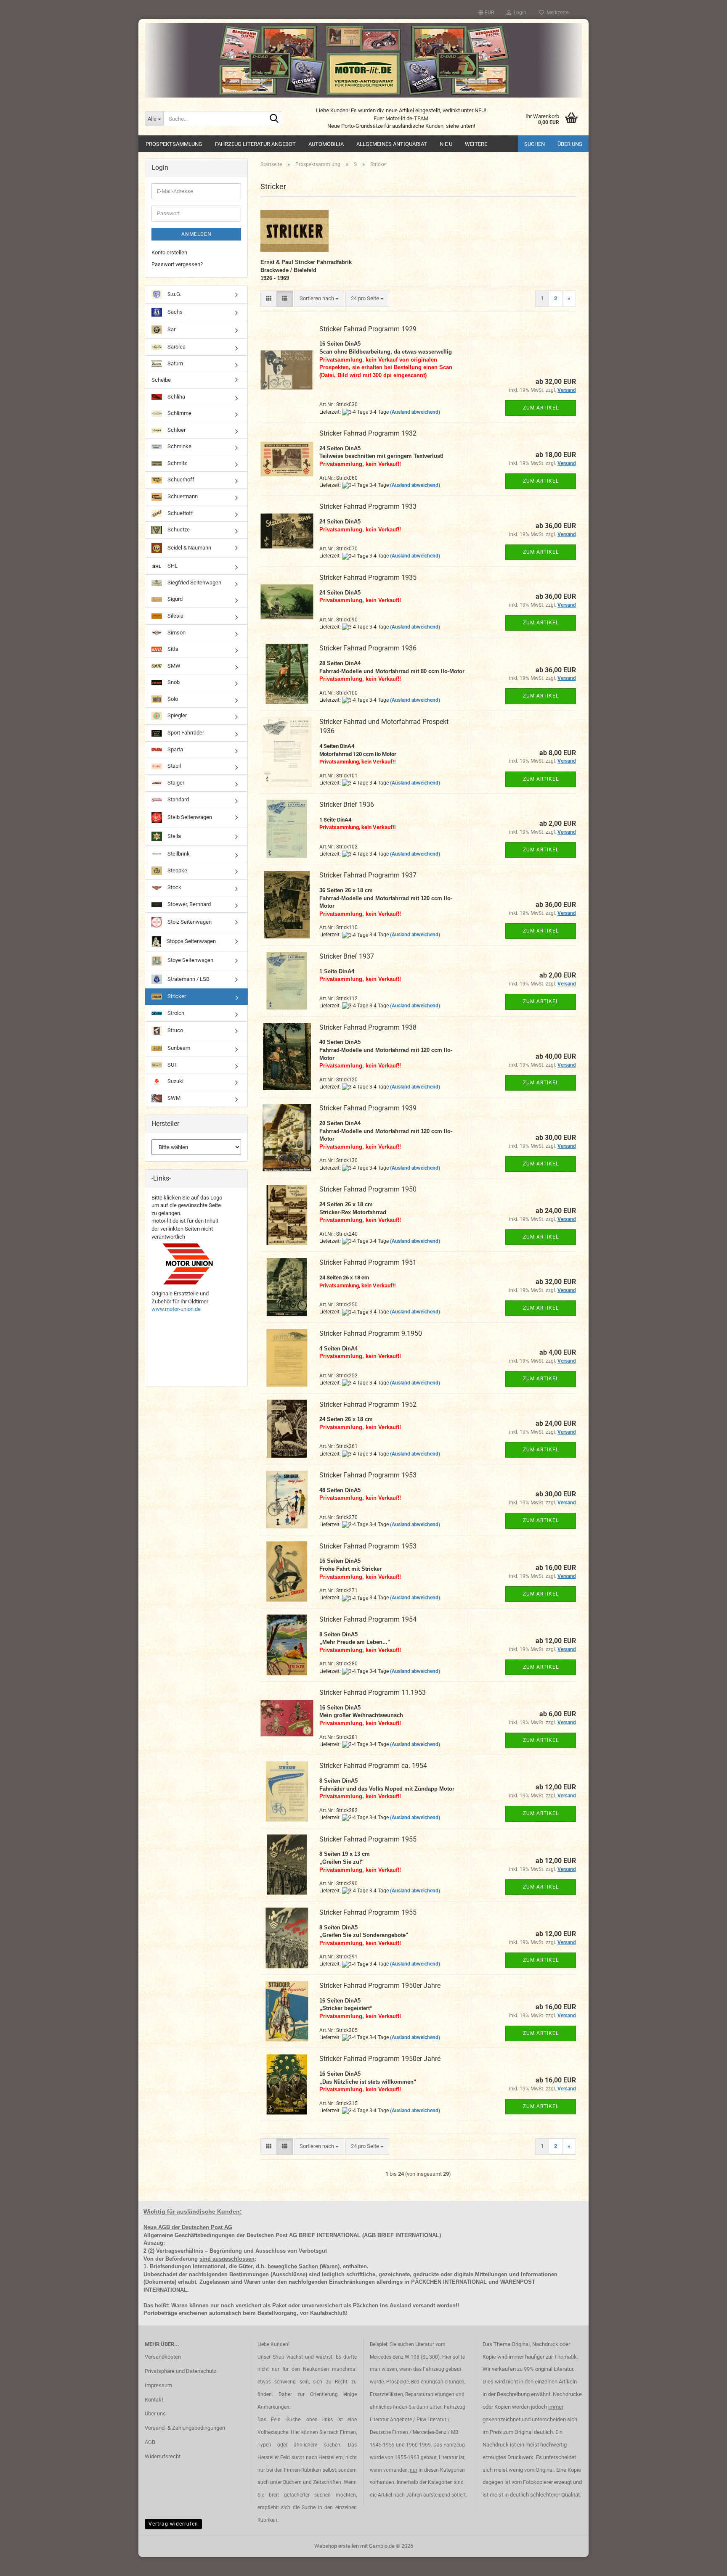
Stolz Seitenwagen (189, 922)
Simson (176, 633)
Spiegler (176, 716)
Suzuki (175, 1081)
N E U (446, 144)
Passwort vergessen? (177, 264)
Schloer (176, 430)
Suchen (535, 144)
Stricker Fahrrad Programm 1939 (368, 1108)
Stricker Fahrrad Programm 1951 (368, 1262)
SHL (172, 566)
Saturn (175, 363)
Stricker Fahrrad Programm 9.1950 (371, 1333)
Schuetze (178, 530)
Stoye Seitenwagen (190, 960)
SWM (173, 1098)
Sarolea (176, 347)
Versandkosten (163, 2357)
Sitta (172, 649)
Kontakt (154, 2400)
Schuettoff (180, 513)
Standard (178, 799)
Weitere (476, 144)
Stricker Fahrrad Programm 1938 (368, 1027)
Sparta (175, 749)
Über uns (570, 144)
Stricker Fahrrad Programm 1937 (368, 875)
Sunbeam (178, 1048)
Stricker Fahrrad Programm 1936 (368, 648)
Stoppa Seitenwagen (191, 941)
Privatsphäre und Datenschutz (180, 2371)
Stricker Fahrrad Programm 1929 (368, 329)
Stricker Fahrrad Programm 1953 (368, 1475)
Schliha (176, 397)
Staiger (175, 783)
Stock (174, 887)
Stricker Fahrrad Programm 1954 (368, 1619)
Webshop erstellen (337, 2546)
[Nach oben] (704, 2563)
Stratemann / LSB (188, 979)
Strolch (175, 1013)
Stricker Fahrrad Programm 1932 (368, 433)
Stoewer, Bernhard (188, 904)
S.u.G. (174, 294)
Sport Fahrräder (185, 733)
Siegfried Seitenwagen (194, 583)
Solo (172, 699)
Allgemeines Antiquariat (392, 144)
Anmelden (196, 234)
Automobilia (326, 144)
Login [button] (519, 13)
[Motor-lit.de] (363, 60)
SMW (173, 666)
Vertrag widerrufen (173, 2524)
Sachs (174, 312)
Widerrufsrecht (163, 2456)
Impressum (158, 2385)
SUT (172, 1065)
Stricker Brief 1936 (347, 805)
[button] (486, 13)
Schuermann (182, 496)
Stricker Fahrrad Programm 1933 (368, 506)
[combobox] (319, 299)
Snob (173, 682)
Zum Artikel (541, 408)
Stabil (174, 766)
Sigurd (174, 599)
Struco (175, 1030)
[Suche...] (274, 119)
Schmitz (176, 463)
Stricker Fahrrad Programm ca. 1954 (373, 1766)
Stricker (176, 996)
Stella (174, 836)
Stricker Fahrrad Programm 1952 (368, 1404)
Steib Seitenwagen (189, 817)
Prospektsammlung (174, 144)
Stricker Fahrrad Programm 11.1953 (373, 1692)
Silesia (175, 616)
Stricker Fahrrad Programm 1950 (368, 1189)
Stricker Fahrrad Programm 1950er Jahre (380, 1986)
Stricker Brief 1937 (347, 956)
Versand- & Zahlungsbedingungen (185, 2428)
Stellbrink (178, 854)
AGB (150, 2442)
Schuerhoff (180, 480)
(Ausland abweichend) (415, 412)
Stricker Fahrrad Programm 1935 (368, 577)
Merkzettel (557, 13)
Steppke (177, 871)
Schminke (179, 446)
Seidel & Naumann (189, 548)
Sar (171, 329)
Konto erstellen (169, 252)
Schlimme (179, 413)
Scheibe (161, 380)
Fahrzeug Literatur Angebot (255, 144)
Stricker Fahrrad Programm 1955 (368, 1839)
